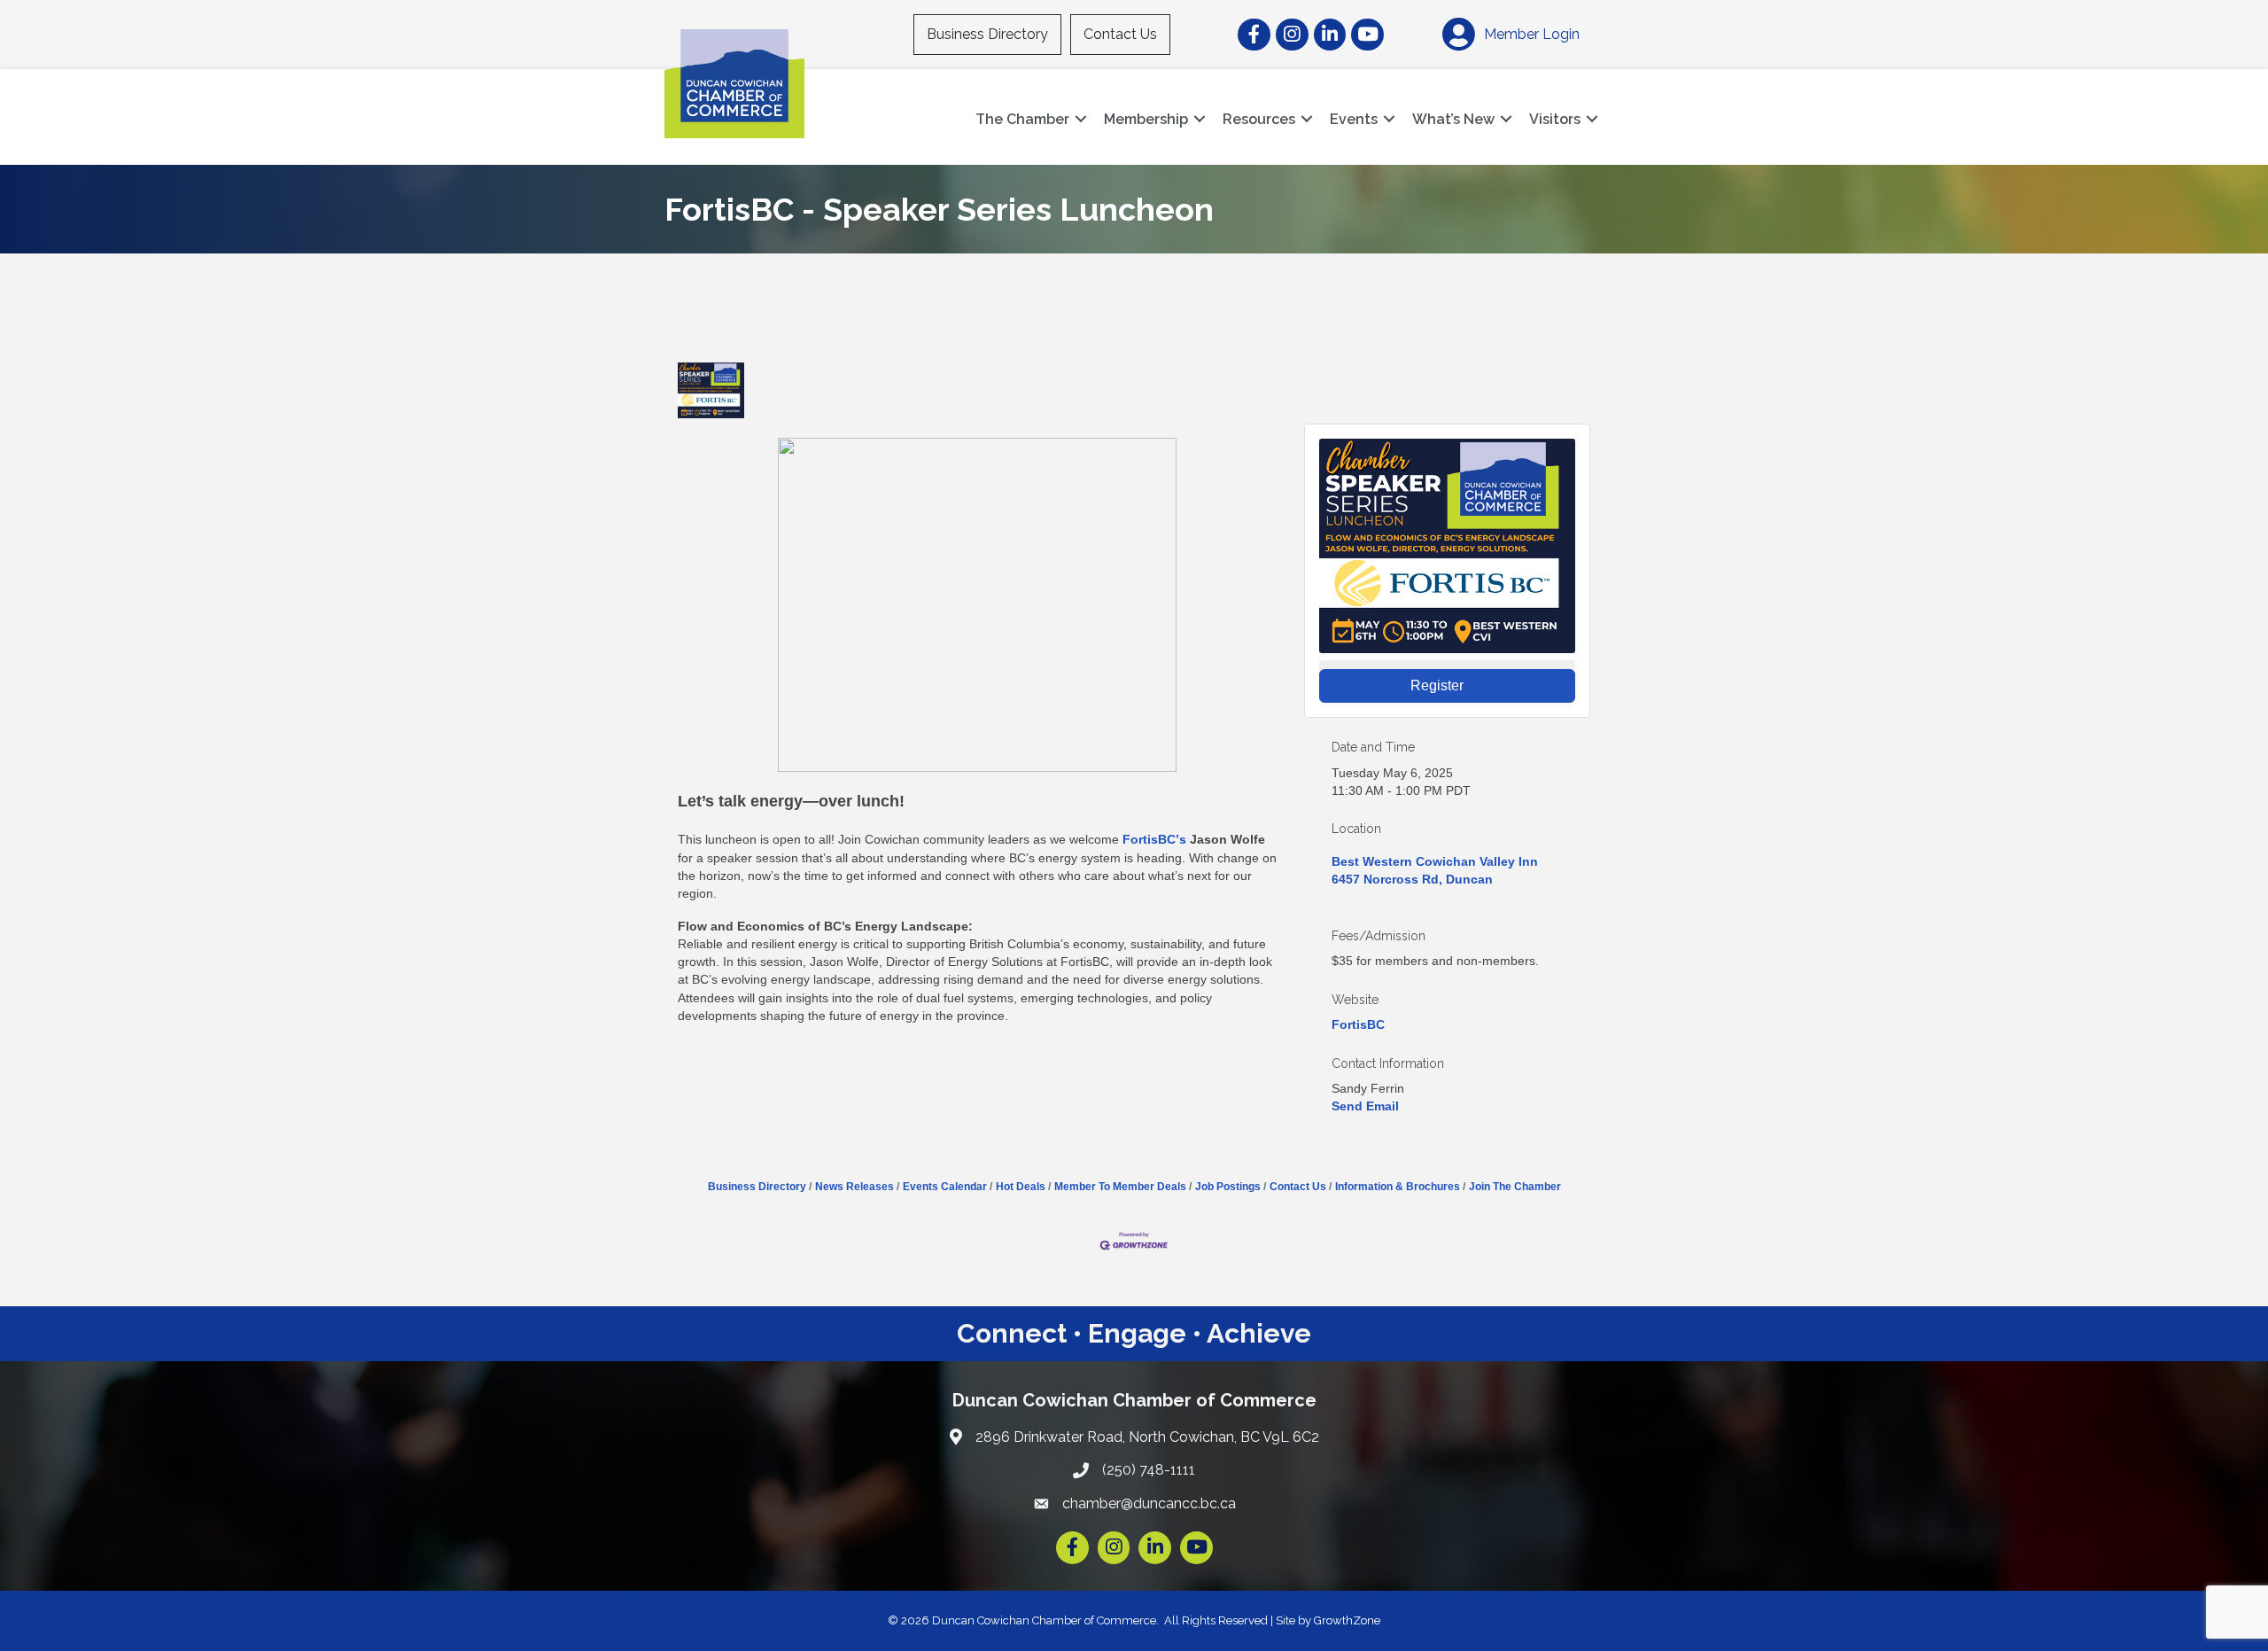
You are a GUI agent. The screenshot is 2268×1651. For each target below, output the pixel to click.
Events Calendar (945, 1187)
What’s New (1453, 119)
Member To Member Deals (1120, 1187)
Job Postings (1228, 1187)
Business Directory (987, 34)
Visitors (1555, 119)
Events (1354, 119)
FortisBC (1358, 1024)
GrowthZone (1347, 1620)
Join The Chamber (1515, 1187)
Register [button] (1437, 685)
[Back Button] (684, 346)
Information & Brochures (1398, 1187)
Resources (1259, 119)
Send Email (1365, 1106)
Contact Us (1120, 34)
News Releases (854, 1187)
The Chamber (1022, 119)
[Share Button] (777, 390)
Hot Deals (1021, 1187)
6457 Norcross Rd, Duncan (1412, 879)
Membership (1146, 119)
